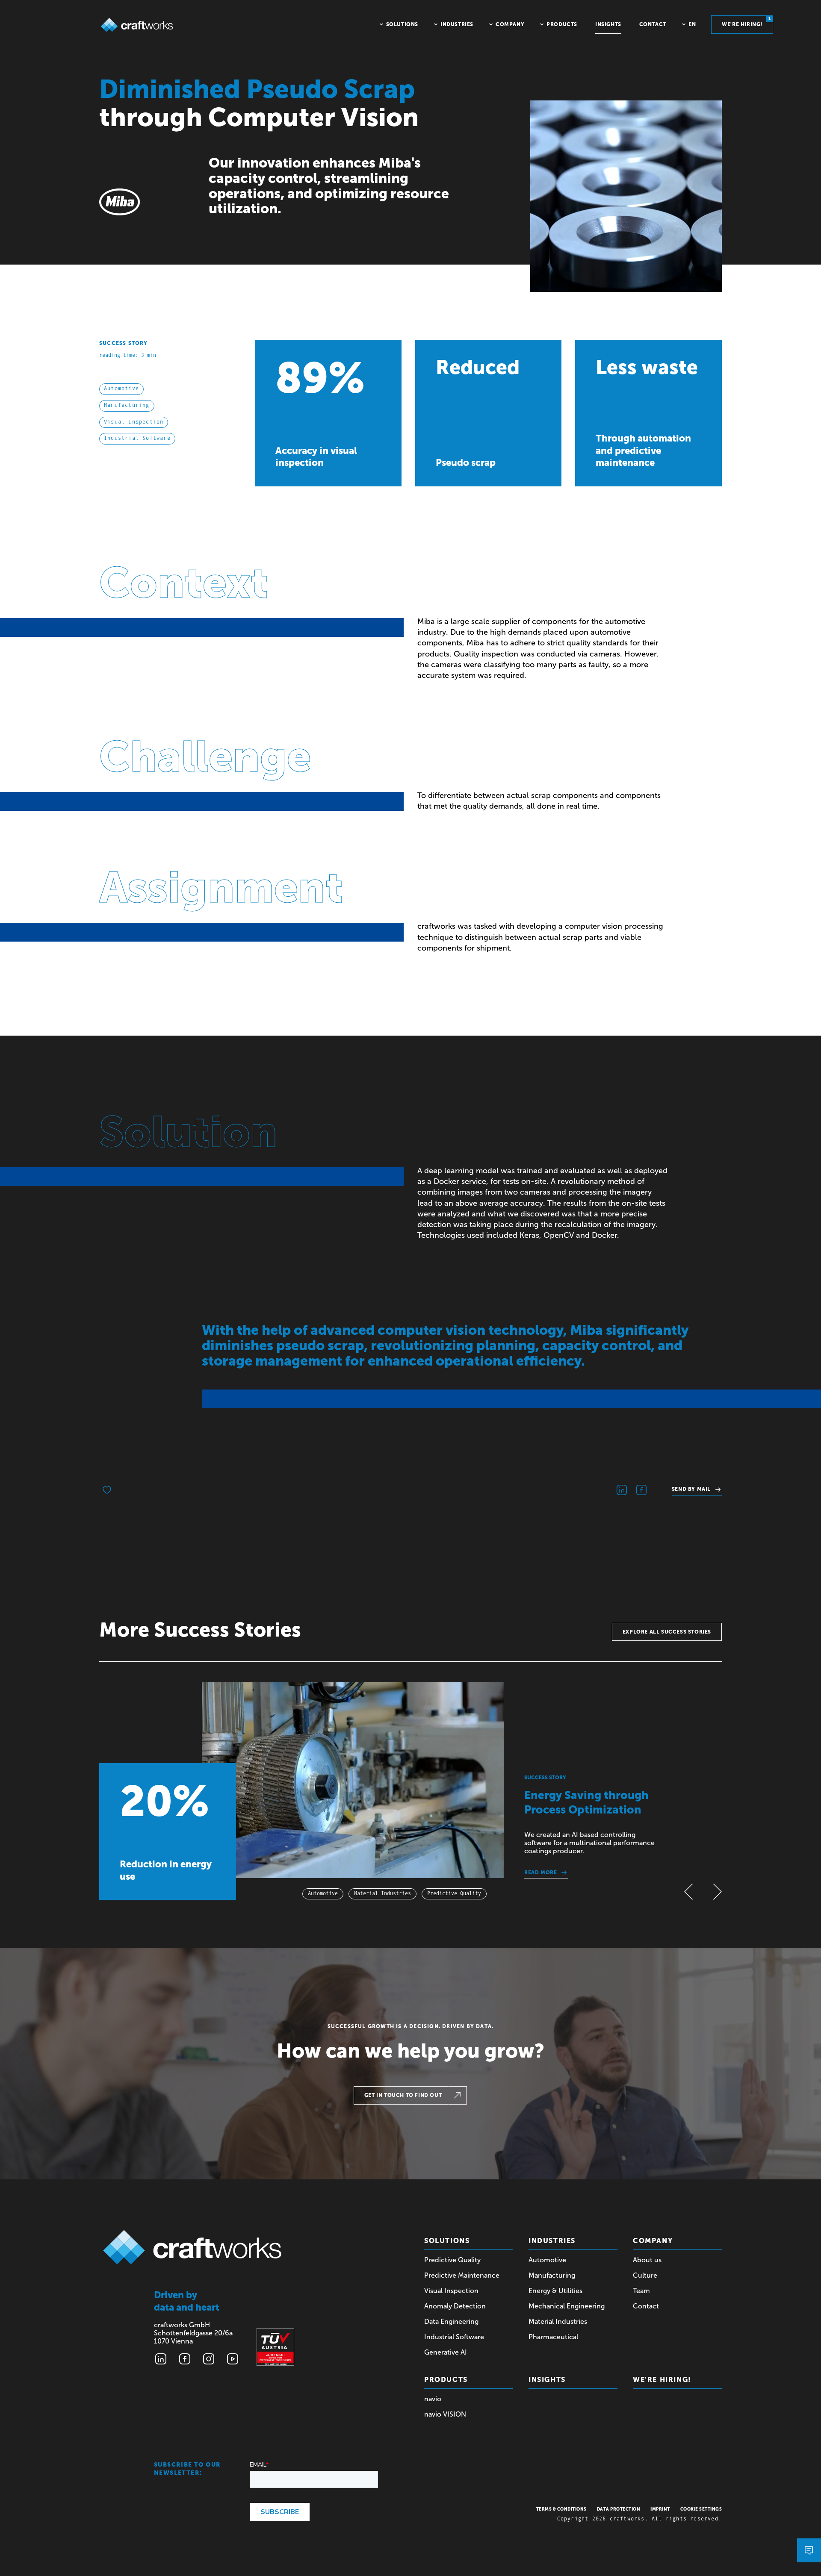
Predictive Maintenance (462, 2275)
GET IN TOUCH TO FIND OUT (403, 2095)
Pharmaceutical (553, 2337)
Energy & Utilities (555, 2291)
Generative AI (446, 2352)
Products (446, 2380)
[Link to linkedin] (161, 2359)
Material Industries (558, 2321)
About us (647, 2260)
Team (641, 2291)
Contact (646, 2306)
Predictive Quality (452, 2260)
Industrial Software (454, 2337)
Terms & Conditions (561, 2509)
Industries (552, 2241)
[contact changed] (809, 2550)
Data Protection (619, 2509)
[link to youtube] (233, 2359)
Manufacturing (552, 2275)
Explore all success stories (667, 1632)
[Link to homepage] (137, 25)
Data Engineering (451, 2321)
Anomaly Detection (455, 2306)
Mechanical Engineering (567, 2306)
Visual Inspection (451, 2291)
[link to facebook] (185, 2359)
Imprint (660, 2509)
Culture (645, 2275)
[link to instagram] (209, 2359)
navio (433, 2399)
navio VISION (445, 2414)
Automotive (547, 2260)
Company (653, 2241)
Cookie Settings (701, 2509)
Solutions (447, 2241)
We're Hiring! (662, 2380)
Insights (547, 2380)
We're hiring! (746, 22)
